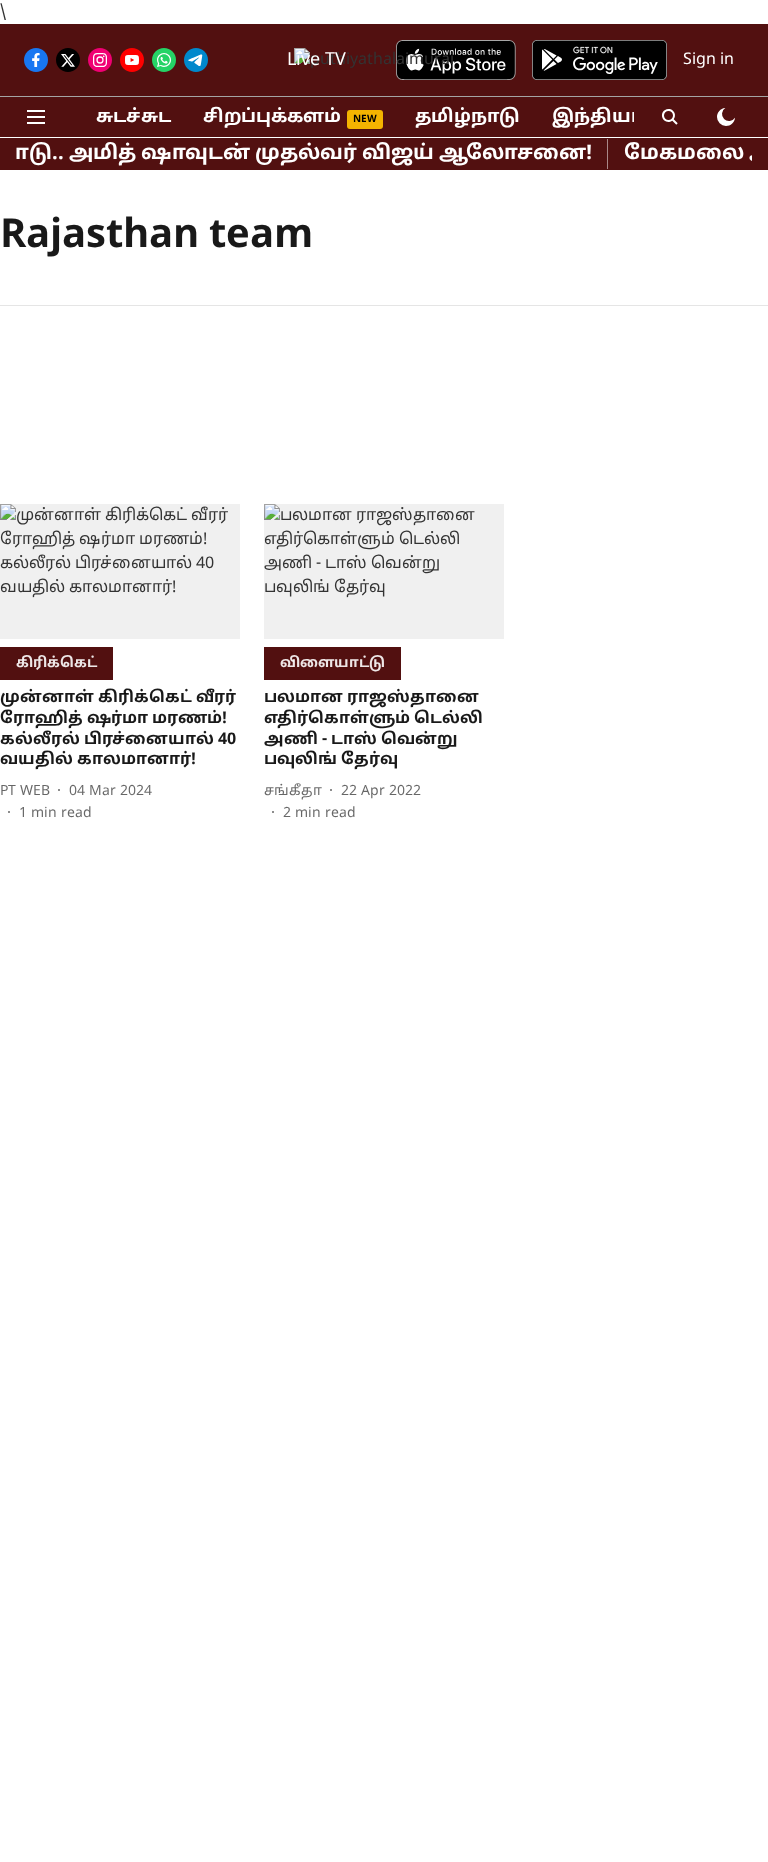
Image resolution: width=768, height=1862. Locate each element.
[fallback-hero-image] (120, 571)
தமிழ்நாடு (467, 117)
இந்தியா (597, 117)
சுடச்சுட (133, 117)
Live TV (316, 60)
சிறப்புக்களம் (272, 117)
